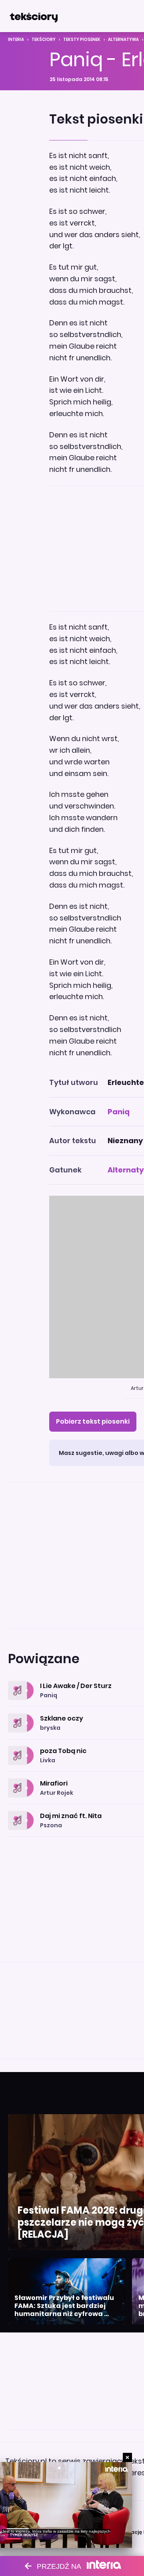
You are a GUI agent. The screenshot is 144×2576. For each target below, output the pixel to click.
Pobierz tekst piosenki (93, 1421)
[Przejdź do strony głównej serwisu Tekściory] (34, 16)
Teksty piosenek (82, 40)
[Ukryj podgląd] (127, 2457)
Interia (16, 40)
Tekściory (44, 40)
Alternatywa (123, 40)
